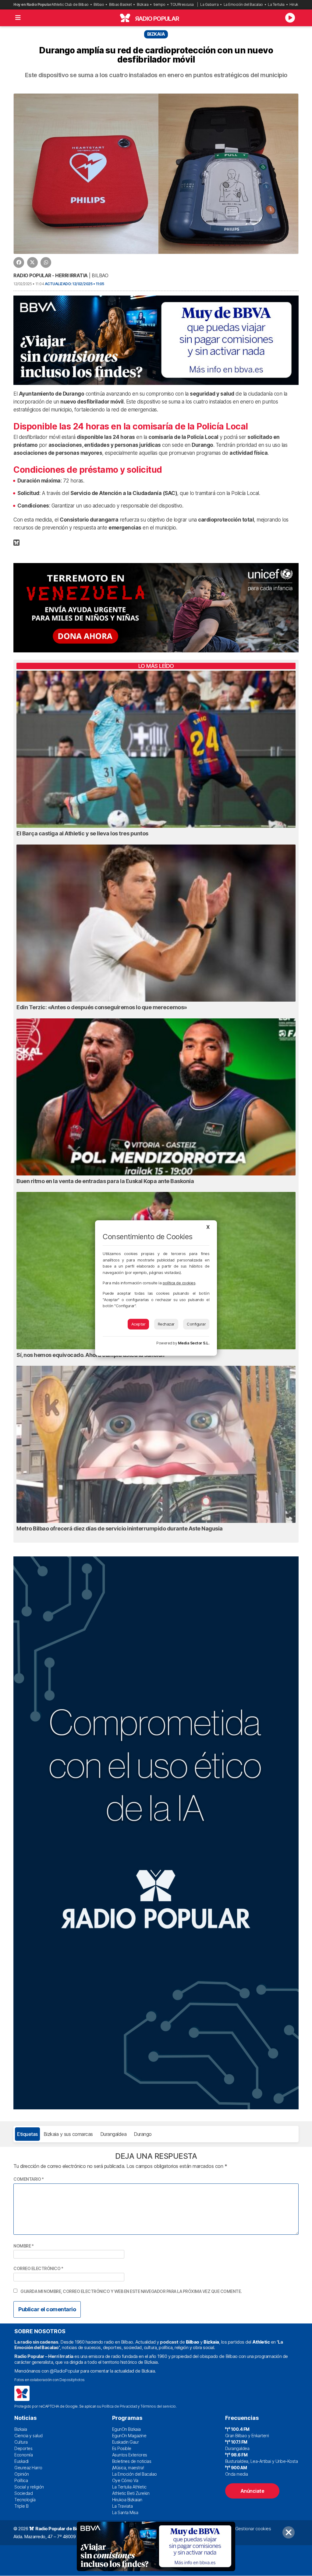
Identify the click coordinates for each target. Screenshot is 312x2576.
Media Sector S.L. (194, 1343)
